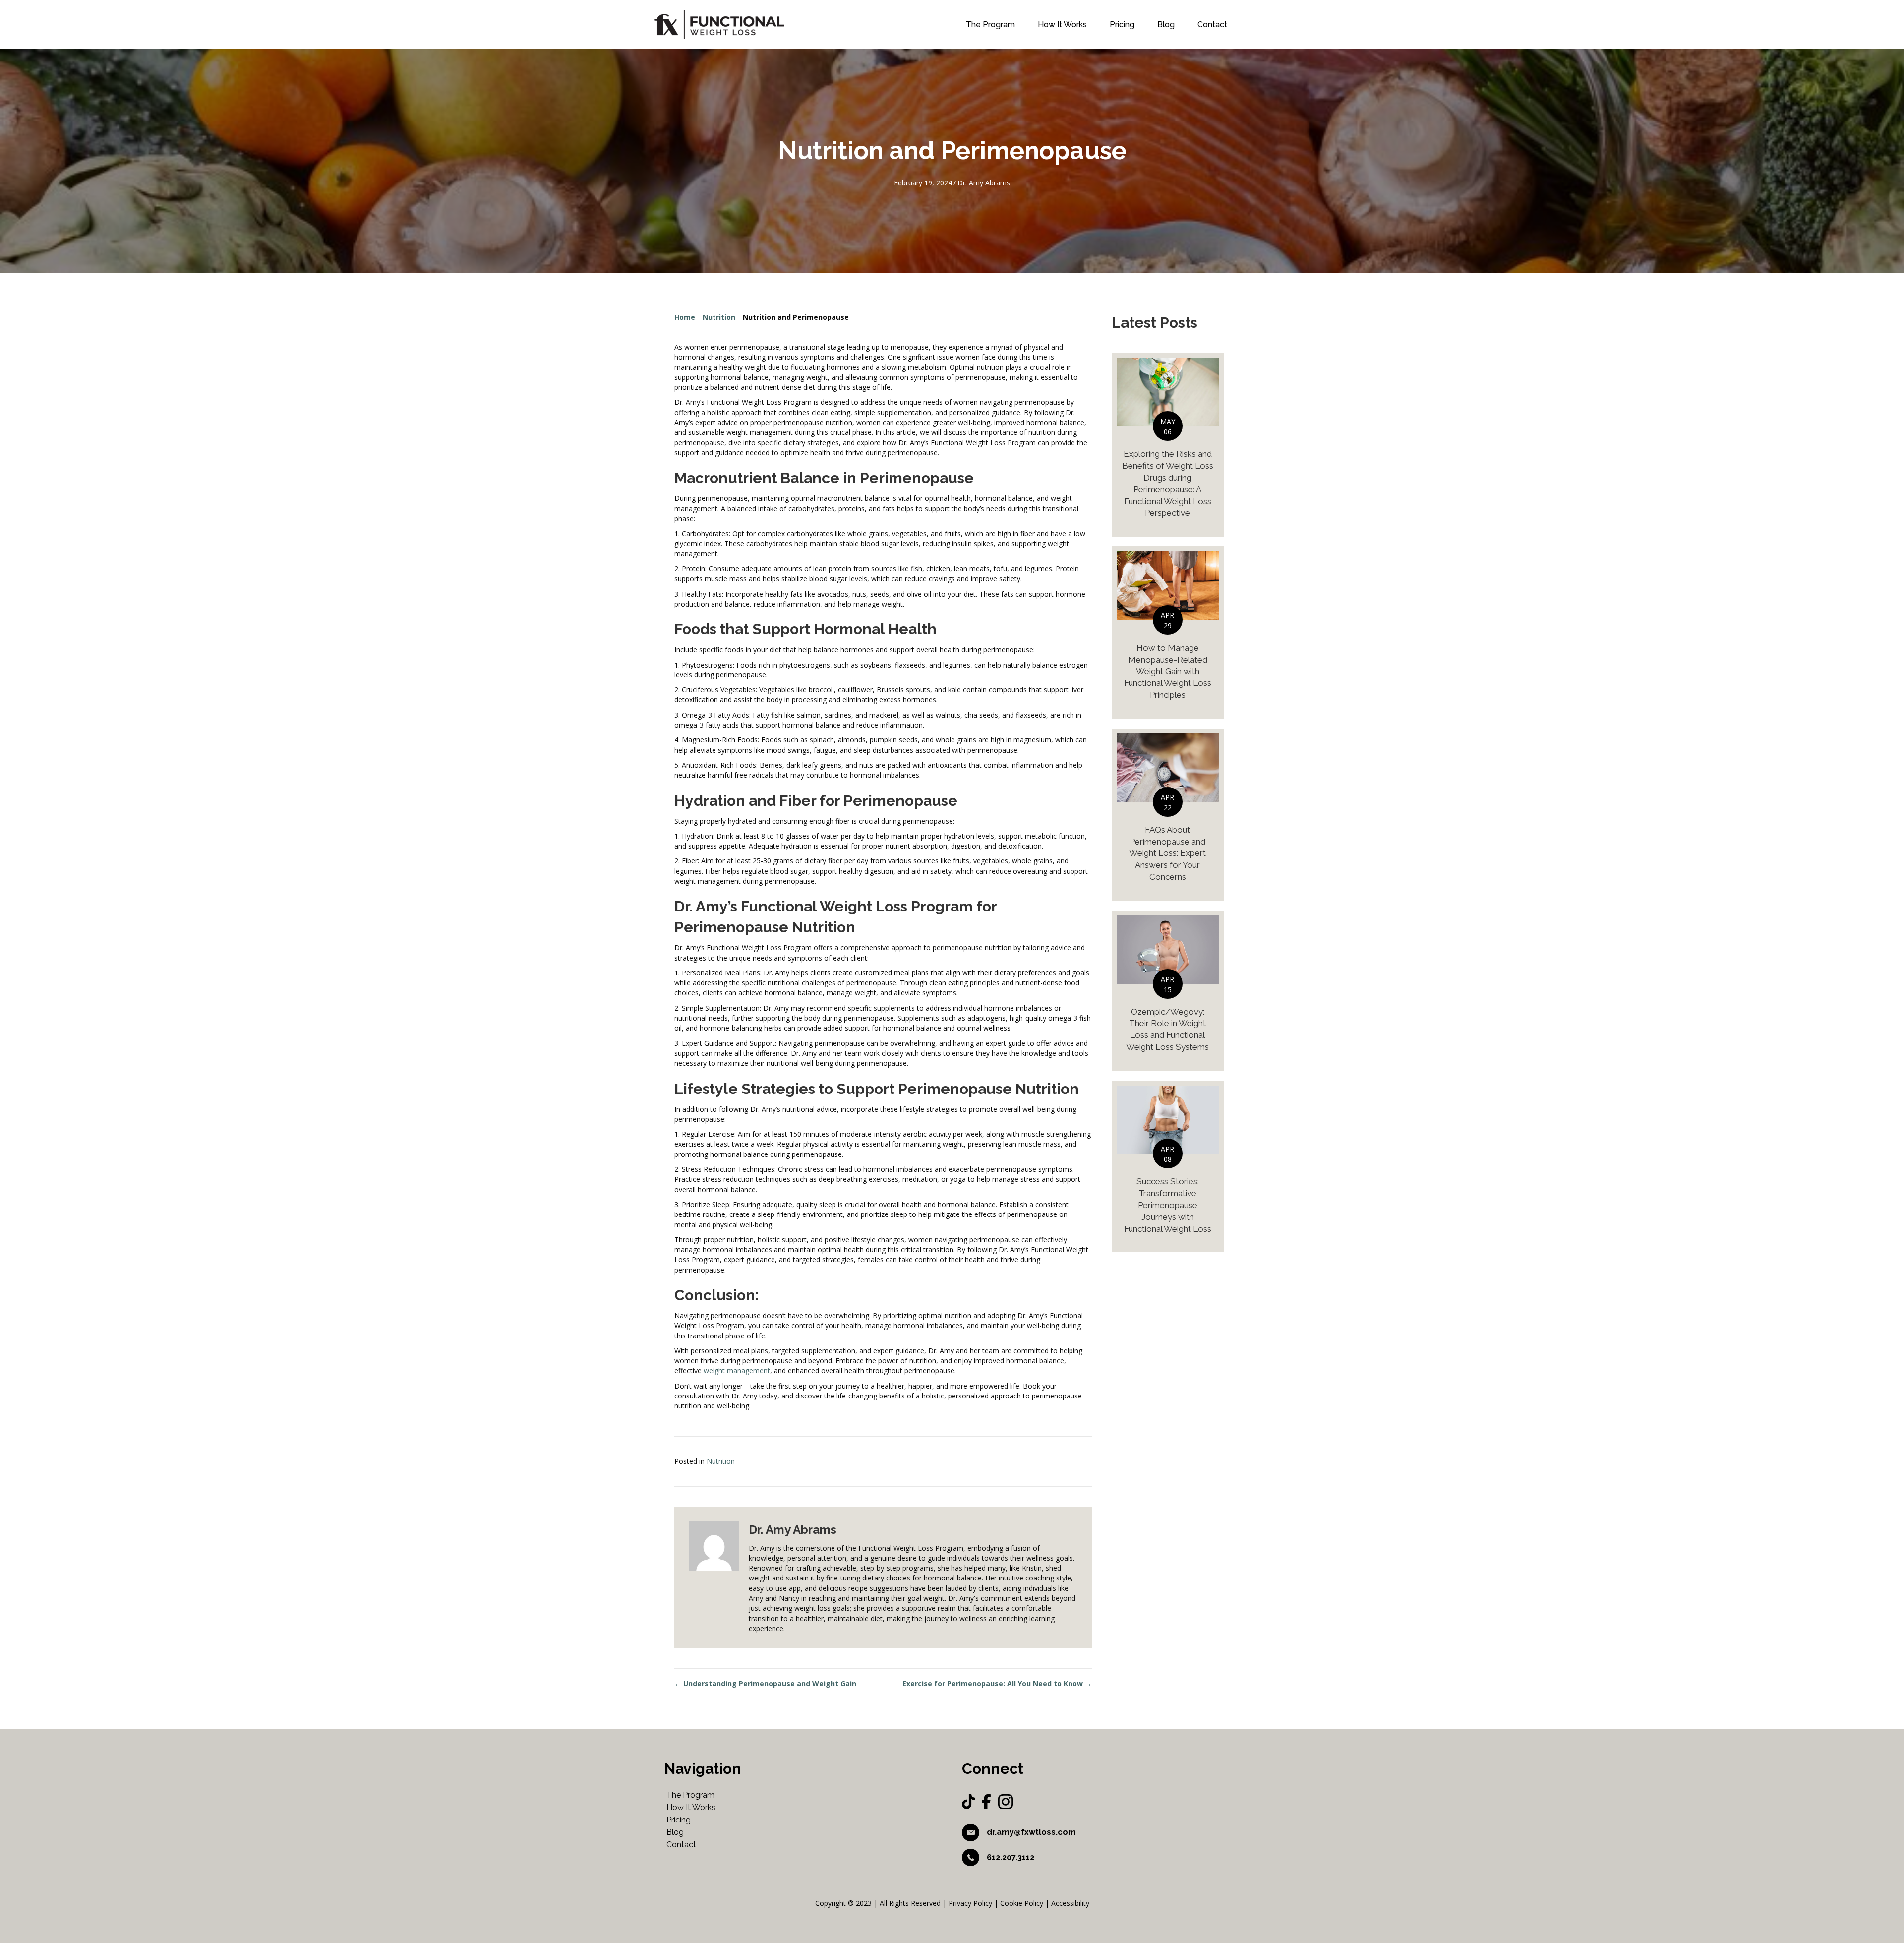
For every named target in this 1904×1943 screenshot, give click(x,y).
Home (685, 317)
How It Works (1062, 25)
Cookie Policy (1022, 1903)
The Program (990, 25)
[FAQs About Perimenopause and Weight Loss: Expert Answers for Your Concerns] (1168, 815)
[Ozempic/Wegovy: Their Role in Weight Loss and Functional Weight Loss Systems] (1168, 991)
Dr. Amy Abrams (984, 183)
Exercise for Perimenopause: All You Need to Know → (997, 1683)
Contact (1212, 25)
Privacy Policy (970, 1903)
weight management (737, 1370)
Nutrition (719, 317)
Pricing (1122, 25)
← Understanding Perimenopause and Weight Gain (765, 1683)
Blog (1166, 25)
